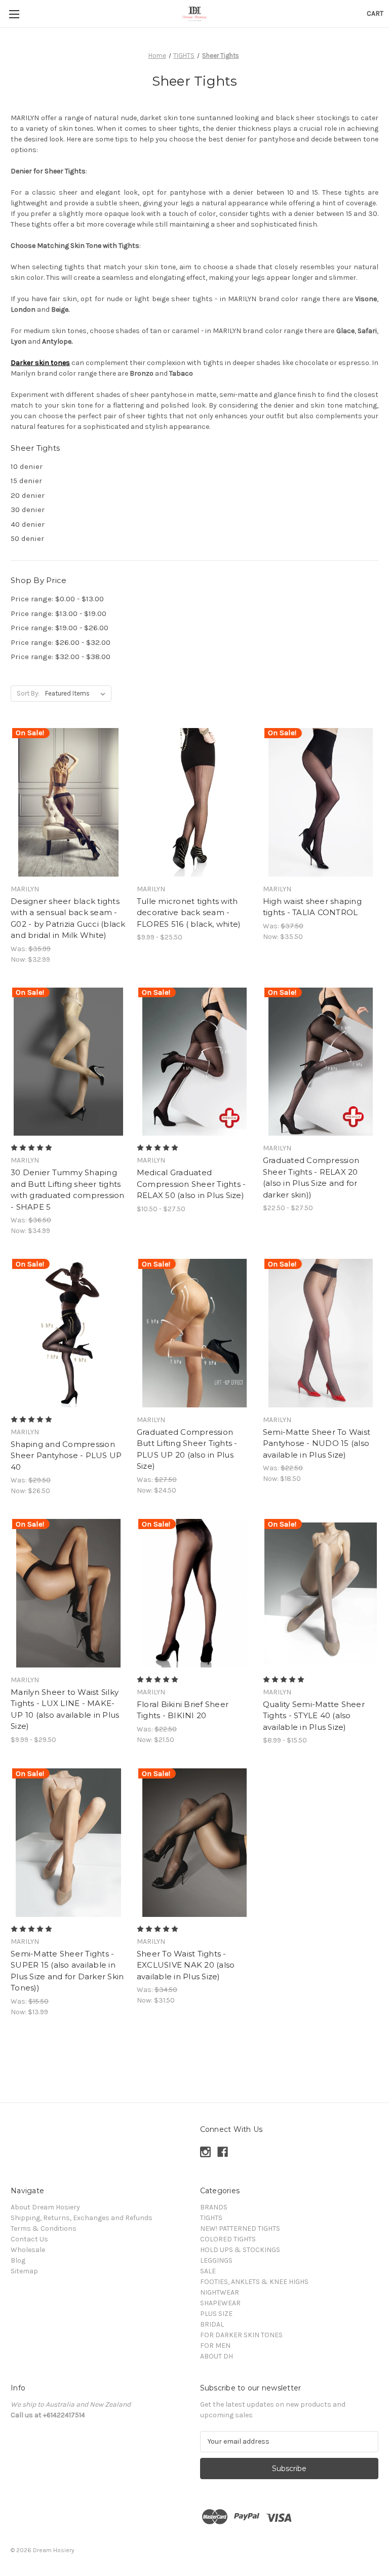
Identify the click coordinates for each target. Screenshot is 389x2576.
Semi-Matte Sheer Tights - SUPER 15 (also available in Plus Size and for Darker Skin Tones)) (67, 1971)
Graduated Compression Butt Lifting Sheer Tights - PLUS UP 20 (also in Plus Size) (187, 1449)
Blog (18, 2260)
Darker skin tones (40, 363)
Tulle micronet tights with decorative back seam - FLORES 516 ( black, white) (189, 913)
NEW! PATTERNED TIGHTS (240, 2228)
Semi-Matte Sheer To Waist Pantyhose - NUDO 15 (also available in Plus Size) (317, 1443)
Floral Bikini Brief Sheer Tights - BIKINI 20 (183, 1710)
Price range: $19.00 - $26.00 (60, 628)
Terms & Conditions (44, 2228)
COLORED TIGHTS (228, 2239)
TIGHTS (211, 2218)
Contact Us (29, 2239)
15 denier (26, 481)
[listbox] (77, 694)
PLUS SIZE (216, 2314)
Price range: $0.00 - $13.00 (57, 599)
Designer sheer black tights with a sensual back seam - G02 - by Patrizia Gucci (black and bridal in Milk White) (68, 918)
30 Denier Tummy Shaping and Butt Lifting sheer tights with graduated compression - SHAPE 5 (68, 1190)
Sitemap (24, 2271)
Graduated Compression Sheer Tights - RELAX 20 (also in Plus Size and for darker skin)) (311, 1177)
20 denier (28, 495)
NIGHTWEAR (220, 2292)
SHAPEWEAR (220, 2303)
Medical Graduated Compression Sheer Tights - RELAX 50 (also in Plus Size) (191, 1184)
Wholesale (28, 2250)
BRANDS (214, 2207)
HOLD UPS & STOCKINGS (240, 2250)
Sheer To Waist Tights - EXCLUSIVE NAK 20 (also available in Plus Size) (186, 1965)
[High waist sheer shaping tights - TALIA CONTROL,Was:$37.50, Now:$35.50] (321, 802)
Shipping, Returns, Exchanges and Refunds (82, 2218)
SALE (208, 2271)
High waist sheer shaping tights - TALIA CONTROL (312, 907)
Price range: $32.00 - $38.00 (61, 657)
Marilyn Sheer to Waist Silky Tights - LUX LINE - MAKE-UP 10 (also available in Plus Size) (65, 1709)
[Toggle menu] (14, 14)
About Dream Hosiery (45, 2207)
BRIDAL (212, 2324)
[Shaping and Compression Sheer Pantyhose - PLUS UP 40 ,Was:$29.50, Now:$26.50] (68, 1333)
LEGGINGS (216, 2260)
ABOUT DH (217, 2356)
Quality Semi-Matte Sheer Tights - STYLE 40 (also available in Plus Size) (314, 1716)
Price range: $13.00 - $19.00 (59, 613)
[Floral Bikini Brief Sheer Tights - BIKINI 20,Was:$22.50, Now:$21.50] (194, 1593)
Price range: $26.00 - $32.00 (61, 642)
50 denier (27, 538)
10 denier (27, 466)
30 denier (28, 510)
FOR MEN (215, 2346)
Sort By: (28, 693)
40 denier (28, 524)
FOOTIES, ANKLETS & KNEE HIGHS (254, 2282)
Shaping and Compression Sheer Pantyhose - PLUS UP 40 (66, 1456)
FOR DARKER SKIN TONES (241, 2335)
